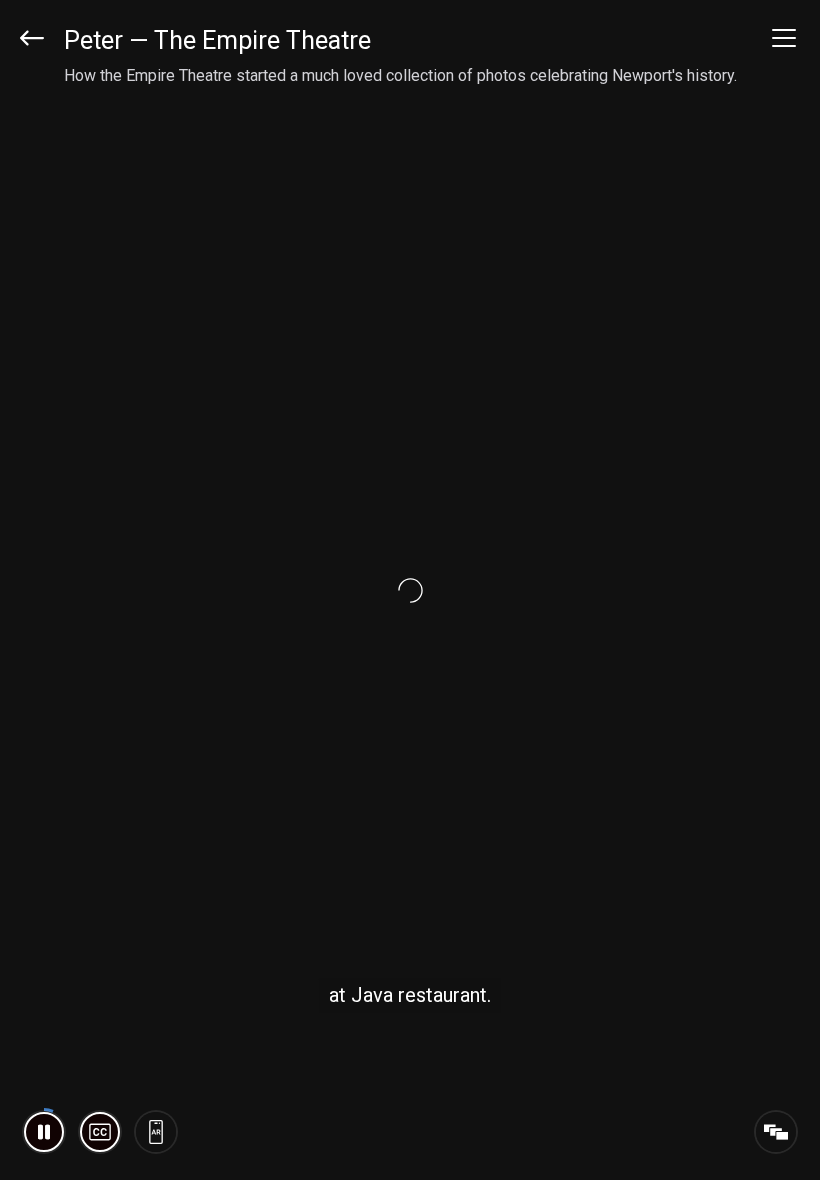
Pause (44, 1132)
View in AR (156, 1132)
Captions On (100, 1132)
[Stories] (776, 1132)
